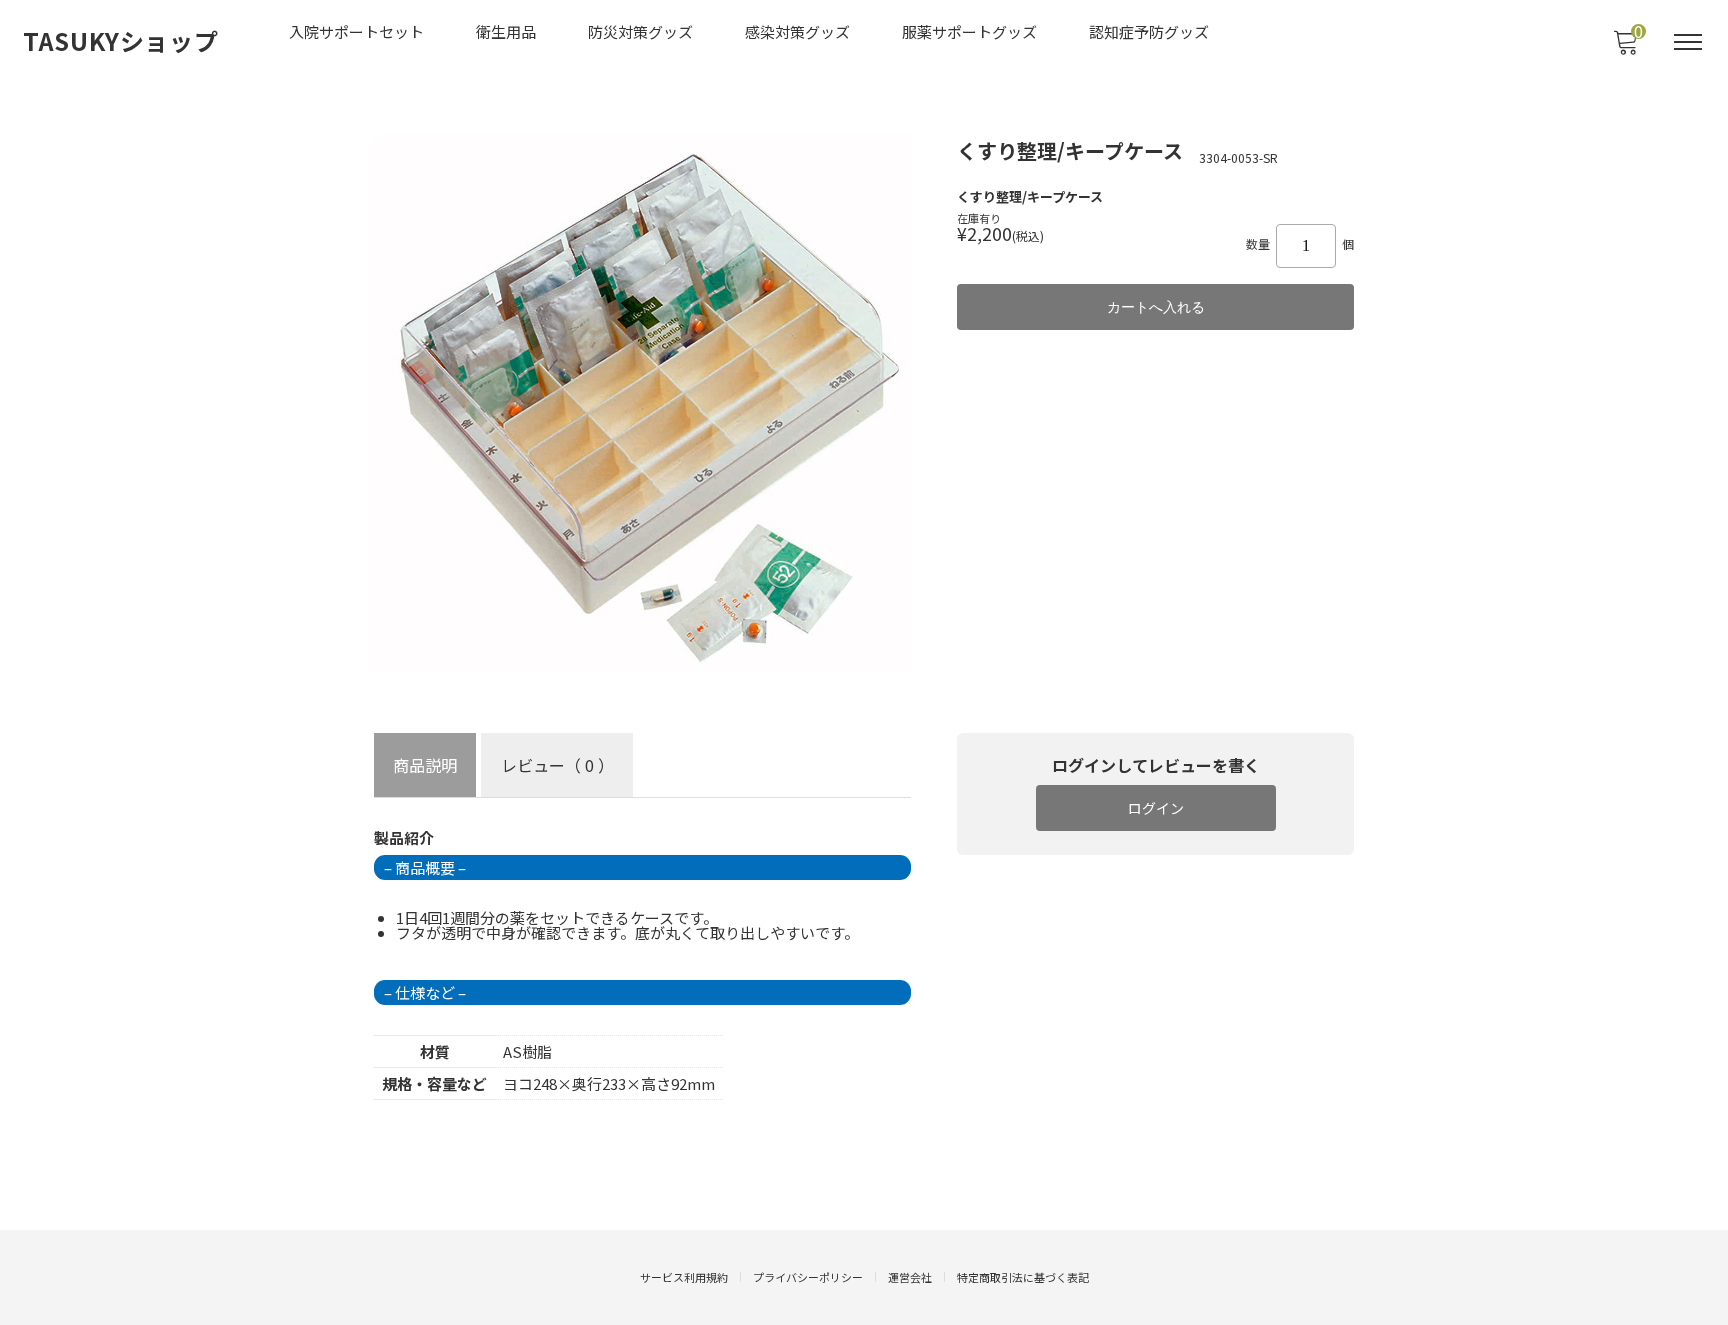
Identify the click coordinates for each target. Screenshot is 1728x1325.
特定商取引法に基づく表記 (1023, 1277)
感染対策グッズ (797, 31)
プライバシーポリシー (808, 1277)
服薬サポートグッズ (969, 31)
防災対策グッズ (640, 31)
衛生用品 (506, 31)
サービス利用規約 (684, 1277)
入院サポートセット (356, 31)
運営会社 (910, 1277)
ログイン (1156, 808)
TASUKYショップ (121, 41)
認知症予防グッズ (1149, 31)
